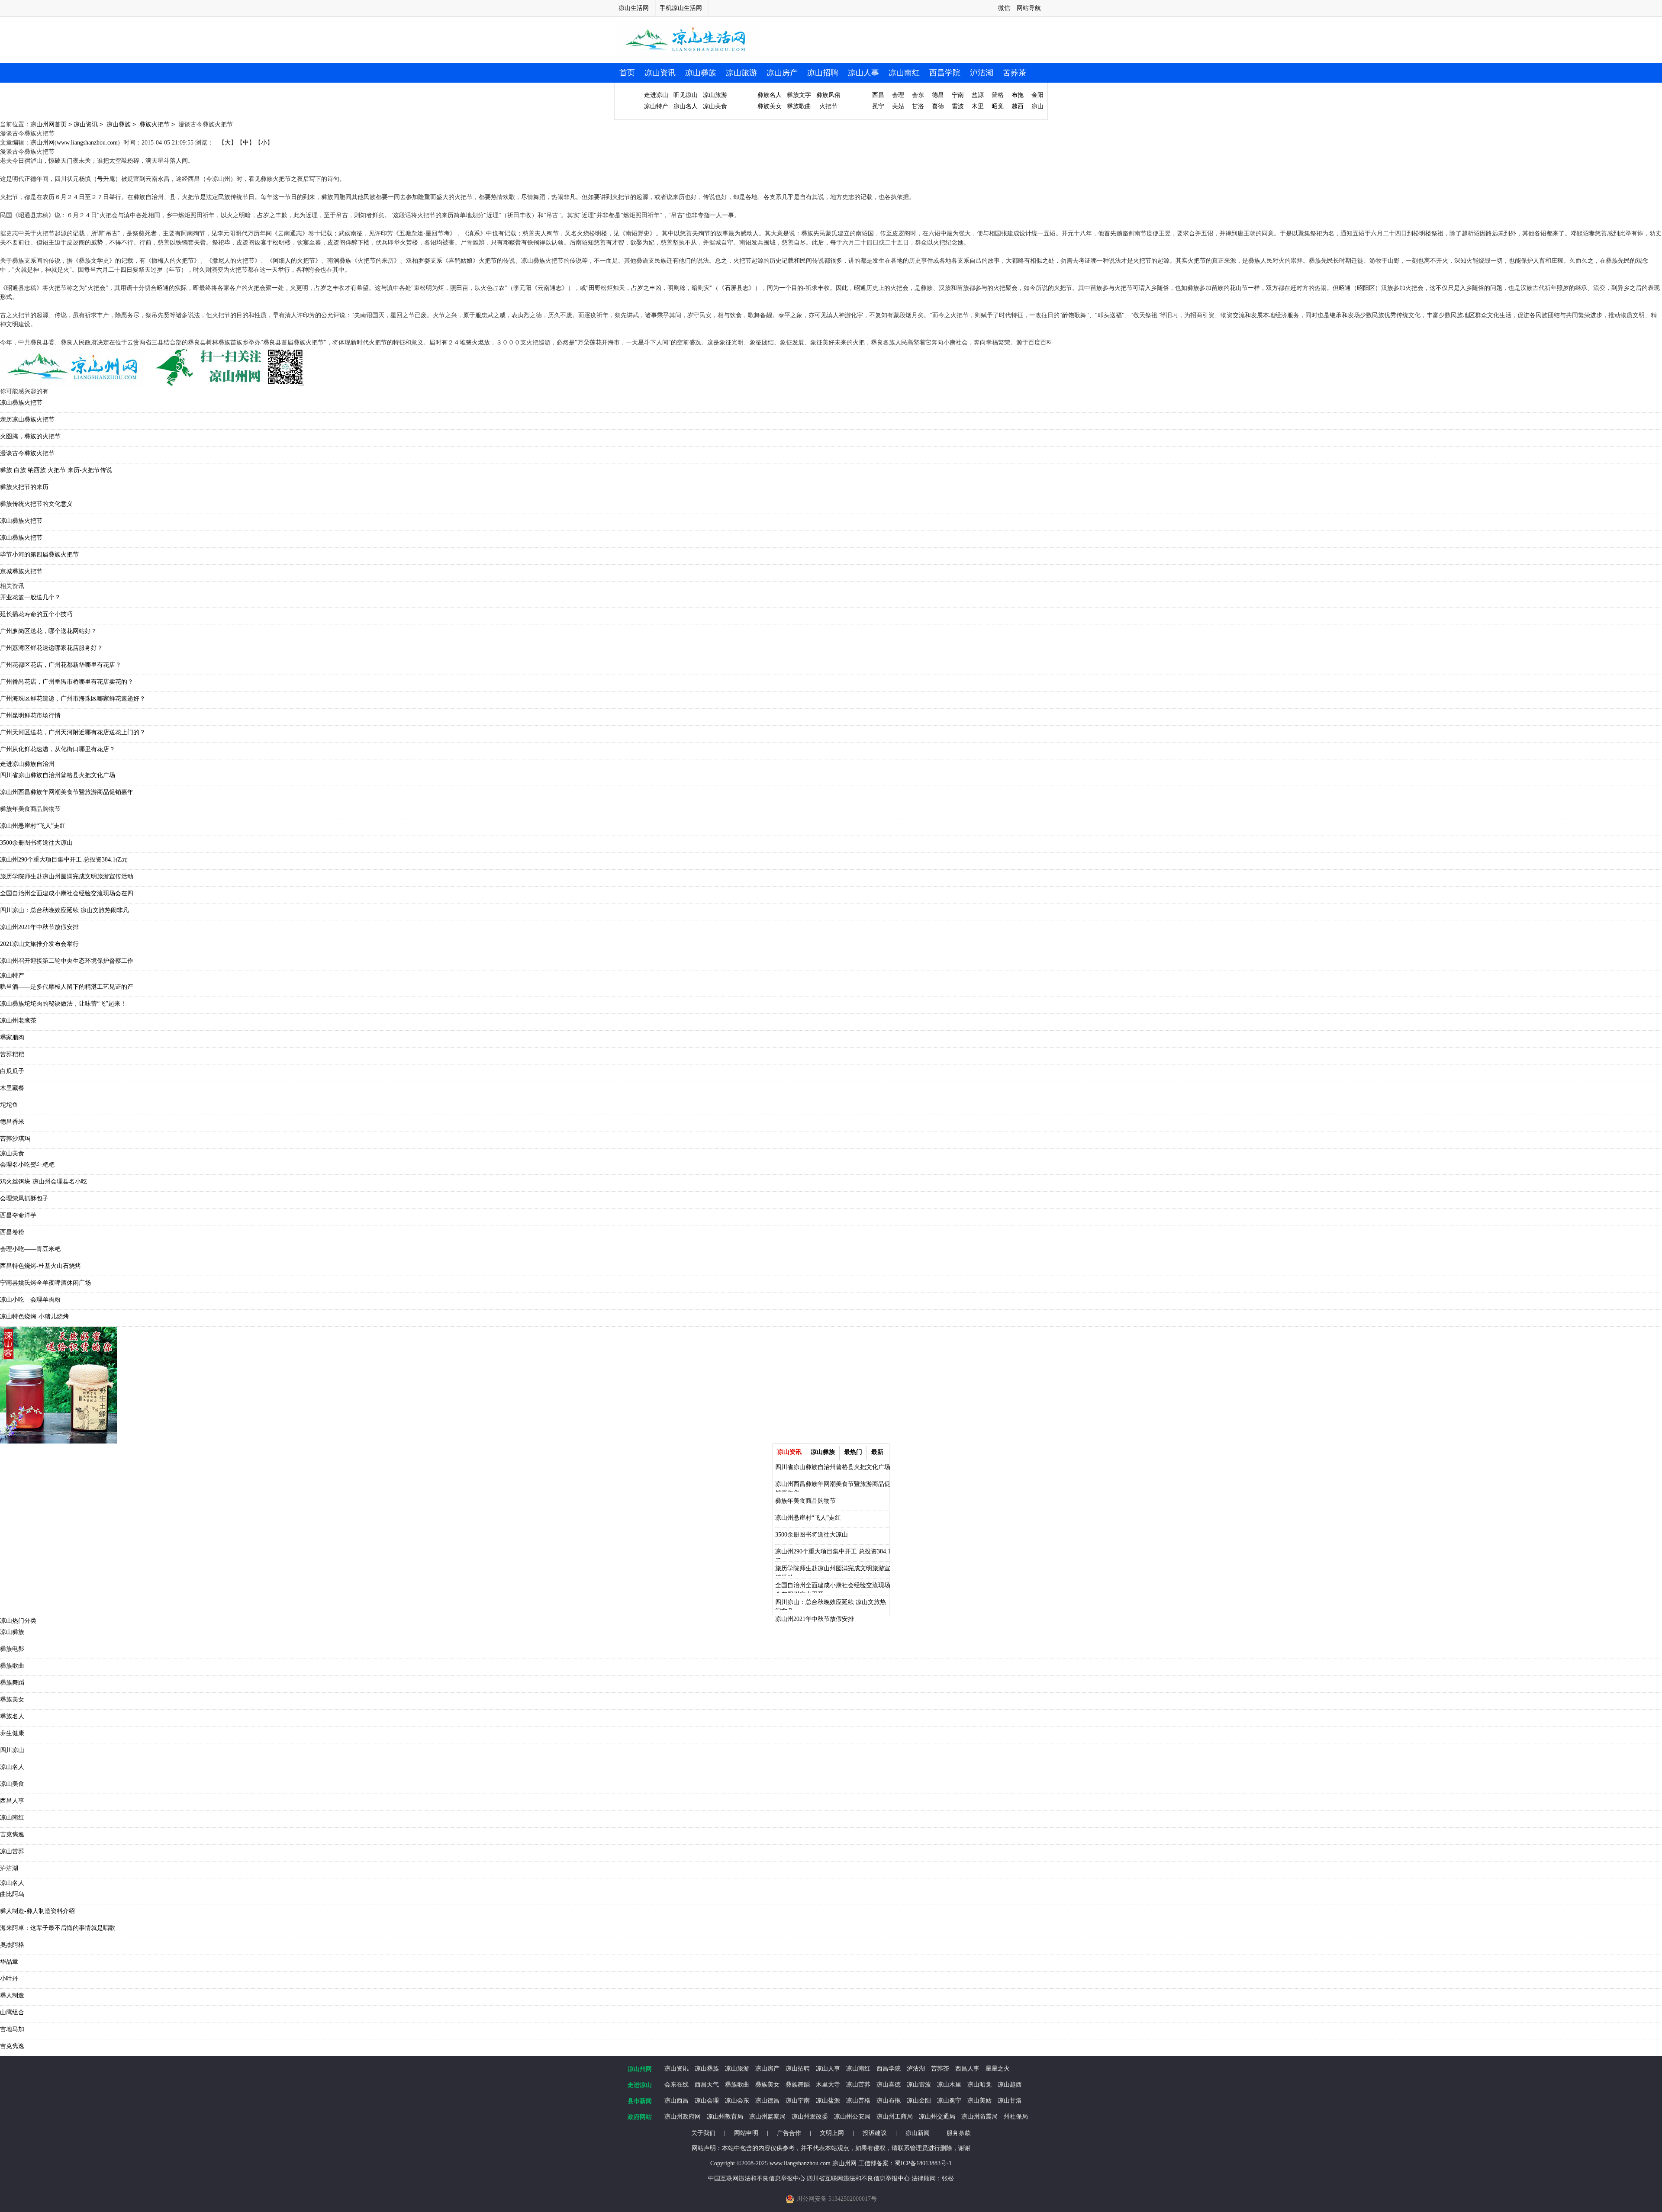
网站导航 (1029, 8)
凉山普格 (858, 2101)
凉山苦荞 (12, 1851)
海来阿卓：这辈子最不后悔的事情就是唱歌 (58, 1928)
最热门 (853, 1452)
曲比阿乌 (12, 1894)
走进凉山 (656, 95)
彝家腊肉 (12, 1037)
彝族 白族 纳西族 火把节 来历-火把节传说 (56, 470)
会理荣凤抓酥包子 (24, 1198)
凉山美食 (715, 106)
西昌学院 (945, 73)
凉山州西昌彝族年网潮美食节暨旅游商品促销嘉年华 (833, 1486)
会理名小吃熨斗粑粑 (27, 1165)
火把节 (828, 106)
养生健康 (12, 1733)
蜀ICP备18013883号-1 (923, 2163)
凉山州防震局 (979, 2117)
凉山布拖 (889, 2101)
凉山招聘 (823, 73)
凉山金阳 (919, 2101)
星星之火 (998, 2069)
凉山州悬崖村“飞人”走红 (33, 826)
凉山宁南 (798, 2101)
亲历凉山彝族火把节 (27, 420)
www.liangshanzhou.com (87, 143)
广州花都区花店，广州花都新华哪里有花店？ (61, 665)
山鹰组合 (12, 2012)
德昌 (938, 95)
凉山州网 (42, 143)
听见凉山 (686, 95)
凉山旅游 (741, 73)
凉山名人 (686, 106)
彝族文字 (799, 95)
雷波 (958, 106)
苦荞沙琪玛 (15, 1139)
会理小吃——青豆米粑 (30, 1249)
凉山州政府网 (683, 2117)
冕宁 (878, 106)
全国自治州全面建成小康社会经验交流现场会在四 (67, 893)
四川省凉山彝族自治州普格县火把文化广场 (58, 775)
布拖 (1018, 95)
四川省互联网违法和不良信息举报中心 (858, 2178)
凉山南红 (904, 73)
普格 (998, 95)
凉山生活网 (634, 8)
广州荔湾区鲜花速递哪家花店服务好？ (52, 648)
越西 (1018, 106)
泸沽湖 (982, 73)
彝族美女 (770, 106)
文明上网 (832, 2133)
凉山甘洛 (1010, 2101)
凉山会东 (737, 2101)
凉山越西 (1010, 2085)
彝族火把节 (155, 124)
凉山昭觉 (979, 2085)
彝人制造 (12, 1995)
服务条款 (959, 2133)
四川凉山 (12, 1750)
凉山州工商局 (895, 2117)
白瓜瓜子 (12, 1071)
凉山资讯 (660, 73)
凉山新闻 (918, 2133)
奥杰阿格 (12, 1945)
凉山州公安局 (852, 2117)
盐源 (978, 95)
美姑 (898, 106)
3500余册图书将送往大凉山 (36, 843)
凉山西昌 (676, 2101)
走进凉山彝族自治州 (27, 764)
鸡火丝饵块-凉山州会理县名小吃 (43, 1182)
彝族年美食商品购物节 (30, 809)
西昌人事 (12, 1801)
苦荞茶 (1015, 73)
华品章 (9, 1962)
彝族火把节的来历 (24, 487)
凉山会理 (707, 2101)
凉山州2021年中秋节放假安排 (39, 927)
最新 (877, 1452)
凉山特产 (656, 106)
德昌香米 (12, 1122)
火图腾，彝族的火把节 (30, 436)
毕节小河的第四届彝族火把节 (39, 555)
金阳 (1037, 95)
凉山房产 (782, 73)
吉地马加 (12, 2029)
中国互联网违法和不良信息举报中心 (757, 2178)
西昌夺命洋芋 (18, 1215)
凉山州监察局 (767, 2117)
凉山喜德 (889, 2085)
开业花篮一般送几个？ (30, 597)
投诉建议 (875, 2133)
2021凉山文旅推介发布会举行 (39, 944)
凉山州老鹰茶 (18, 1021)
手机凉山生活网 (681, 8)
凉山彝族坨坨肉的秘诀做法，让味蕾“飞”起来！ (63, 1004)
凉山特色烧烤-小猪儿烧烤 (34, 1317)
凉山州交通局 (937, 2117)
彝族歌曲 (799, 106)
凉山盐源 (828, 2101)
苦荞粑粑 (12, 1054)
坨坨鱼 (9, 1105)
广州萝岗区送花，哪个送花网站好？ (48, 631)
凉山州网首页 (48, 124)
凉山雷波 (919, 2085)
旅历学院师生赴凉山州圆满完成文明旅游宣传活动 (67, 876)
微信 (1004, 8)
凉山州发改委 (810, 2117)
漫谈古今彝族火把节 (27, 453)
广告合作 (789, 2133)
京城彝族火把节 (21, 571)
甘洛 (918, 106)
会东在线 (676, 2085)
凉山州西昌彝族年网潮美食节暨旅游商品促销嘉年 (67, 792)
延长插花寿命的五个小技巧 (36, 614)
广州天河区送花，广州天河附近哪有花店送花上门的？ (73, 732)
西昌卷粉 (12, 1232)
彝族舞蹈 (12, 1683)
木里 (978, 106)
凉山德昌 (767, 2101)
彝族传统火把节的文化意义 (36, 504)
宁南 (958, 95)
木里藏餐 (12, 1088)
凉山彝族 (701, 73)
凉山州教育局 (725, 2117)
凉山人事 (863, 73)
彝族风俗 (828, 95)
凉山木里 (949, 2085)
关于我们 (703, 2133)
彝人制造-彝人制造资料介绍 (37, 1911)
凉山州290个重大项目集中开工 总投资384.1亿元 (64, 860)
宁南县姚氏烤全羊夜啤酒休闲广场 (45, 1283)
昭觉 (998, 106)
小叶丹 (9, 1979)
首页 (627, 73)
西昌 (878, 95)
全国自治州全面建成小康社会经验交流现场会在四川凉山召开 (833, 1587)
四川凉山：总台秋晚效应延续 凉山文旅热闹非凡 (64, 910)
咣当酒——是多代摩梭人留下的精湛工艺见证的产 (67, 987)
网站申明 (746, 2133)
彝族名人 (770, 95)
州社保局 (1016, 2117)
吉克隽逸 (12, 1834)
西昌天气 (707, 2085)
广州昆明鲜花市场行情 (30, 715)
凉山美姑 (979, 2101)
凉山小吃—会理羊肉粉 (30, 1300)
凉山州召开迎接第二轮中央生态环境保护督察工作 (67, 961)
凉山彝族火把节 (21, 403)
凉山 (1037, 106)
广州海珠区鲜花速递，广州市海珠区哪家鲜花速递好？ (73, 699)
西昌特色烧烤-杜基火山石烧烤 (40, 1266)
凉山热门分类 (18, 1621)
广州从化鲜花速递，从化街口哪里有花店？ (58, 749)
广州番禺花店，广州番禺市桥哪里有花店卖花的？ (67, 682)
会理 (898, 95)
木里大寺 (828, 2085)
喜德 (938, 106)
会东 (918, 95)
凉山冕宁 (949, 2101)
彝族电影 (12, 1649)
